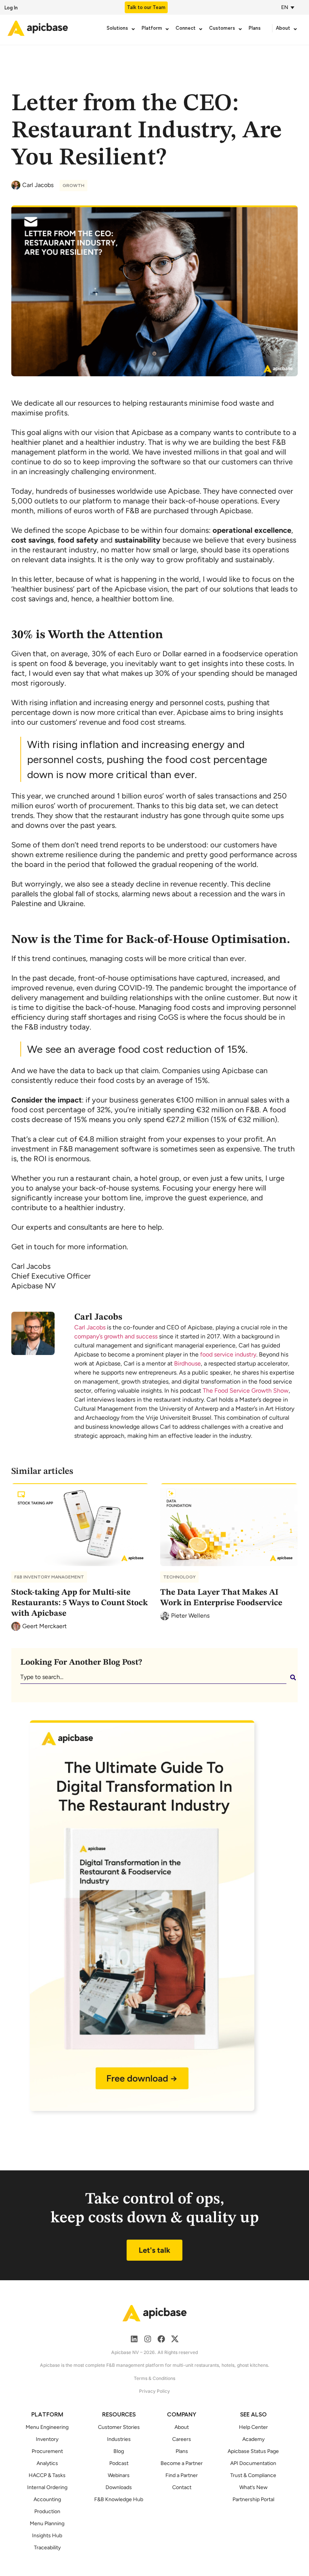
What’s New (253, 2487)
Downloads (119, 2487)
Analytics (47, 2463)
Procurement (47, 2451)
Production (47, 2511)
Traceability (47, 2548)
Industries (119, 2439)
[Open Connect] (201, 29)
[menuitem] (286, 7)
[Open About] (295, 29)
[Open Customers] (240, 29)
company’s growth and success (116, 1336)
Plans (182, 2451)
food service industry (228, 1354)
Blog (119, 2451)
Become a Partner (182, 2463)
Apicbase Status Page (253, 2451)
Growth (73, 186)
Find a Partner (182, 2475)
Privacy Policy (154, 2391)
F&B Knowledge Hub (119, 2499)
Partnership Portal (253, 2499)
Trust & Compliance (253, 2475)
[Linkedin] (134, 2339)
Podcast (119, 2463)
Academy (253, 2439)
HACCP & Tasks (47, 2475)
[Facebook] (161, 2339)
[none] (289, 7)
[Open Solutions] (133, 29)
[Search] (294, 1677)
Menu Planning (47, 2524)
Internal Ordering (47, 2487)
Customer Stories (119, 2427)
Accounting (47, 2499)
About (182, 2427)
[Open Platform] (167, 29)
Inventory (47, 2439)
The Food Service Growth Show (246, 1391)
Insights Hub (47, 2536)
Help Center (253, 2427)
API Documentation (253, 2463)
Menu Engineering (47, 2427)
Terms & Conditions (154, 2378)
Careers (182, 2439)
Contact (182, 2487)
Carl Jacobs (90, 1327)
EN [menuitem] (285, 7)
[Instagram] (148, 2339)
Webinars (119, 2475)
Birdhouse (187, 1363)
